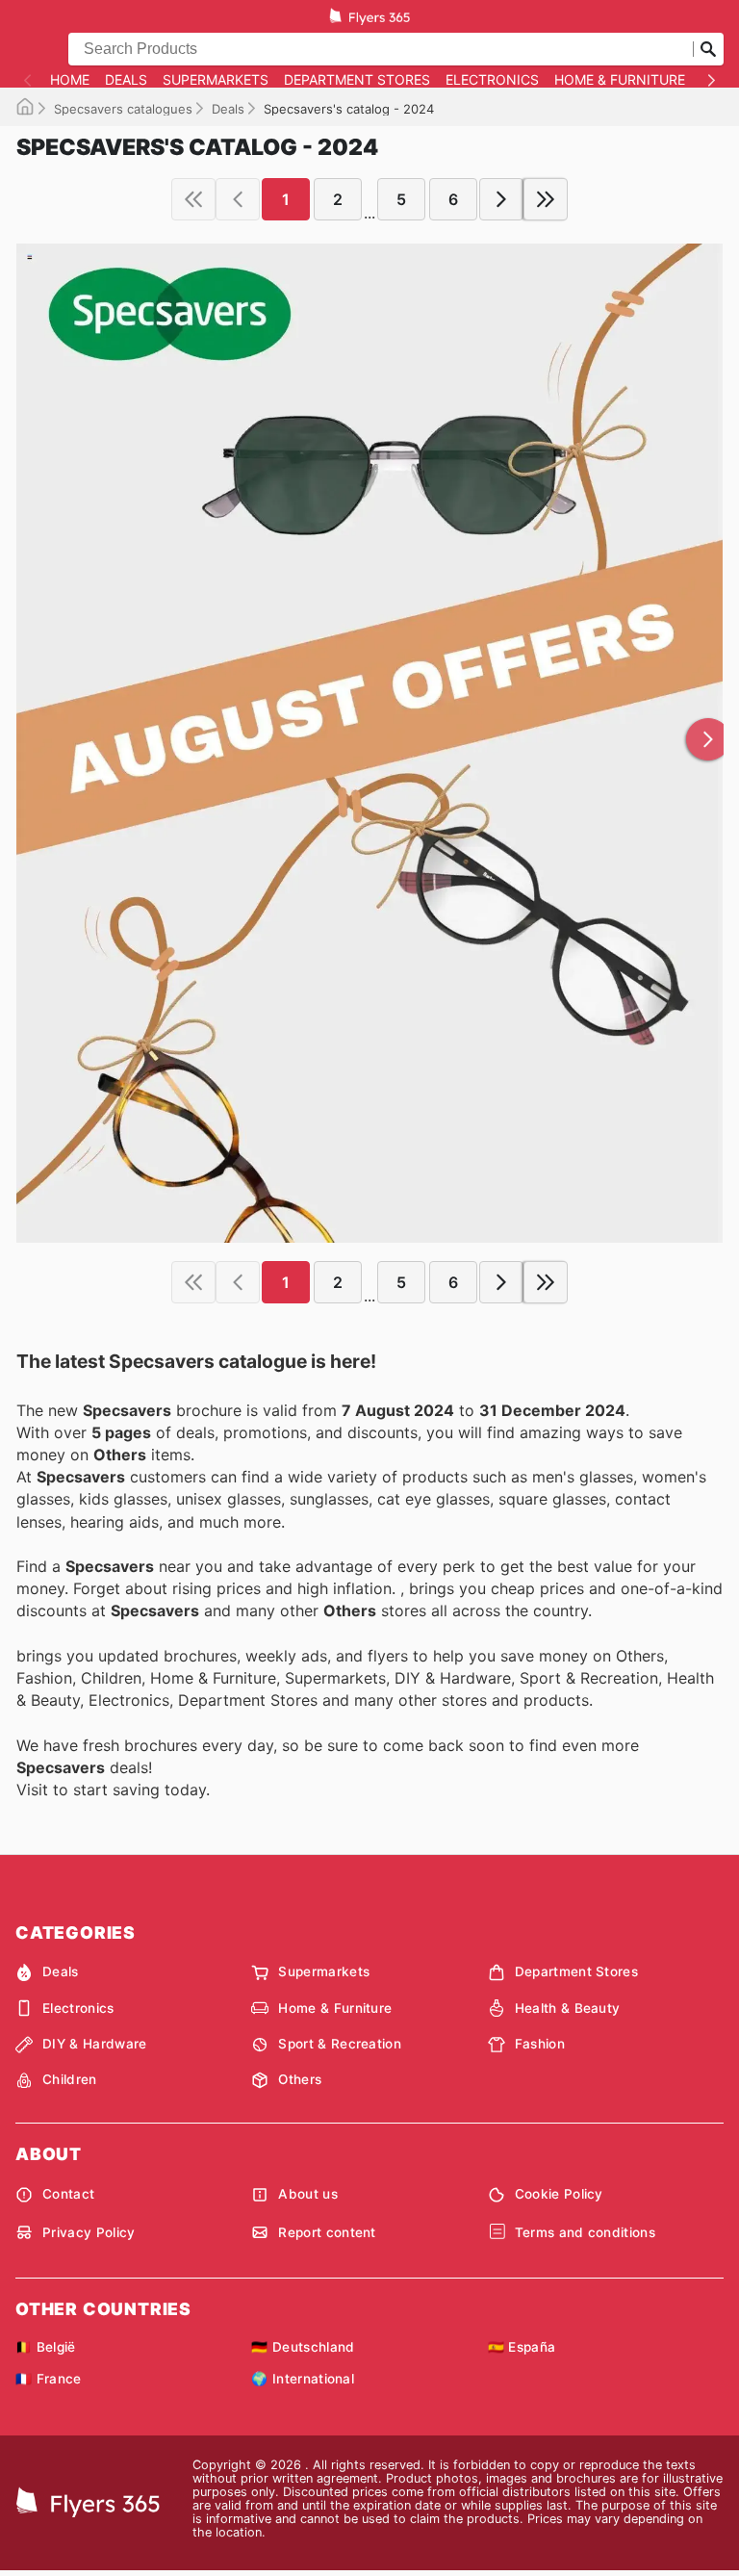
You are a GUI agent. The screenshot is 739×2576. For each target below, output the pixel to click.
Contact (68, 2194)
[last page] (546, 199)
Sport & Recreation (340, 2044)
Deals (126, 80)
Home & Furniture (620, 80)
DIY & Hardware (94, 2044)
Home (70, 80)
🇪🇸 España (522, 2347)
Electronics (492, 80)
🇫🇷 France (49, 2379)
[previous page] (238, 199)
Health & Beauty (568, 2008)
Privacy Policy (89, 2232)
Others (300, 2079)
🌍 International (303, 2379)
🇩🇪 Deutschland (303, 2347)
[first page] (193, 199)
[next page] (501, 199)
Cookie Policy (559, 2194)
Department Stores (357, 80)
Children (70, 2079)
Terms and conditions (585, 2232)
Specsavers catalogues (123, 109)
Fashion (540, 2044)
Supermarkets (216, 80)
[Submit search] (708, 49)
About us (308, 2194)
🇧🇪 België (46, 2347)
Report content (327, 2232)
